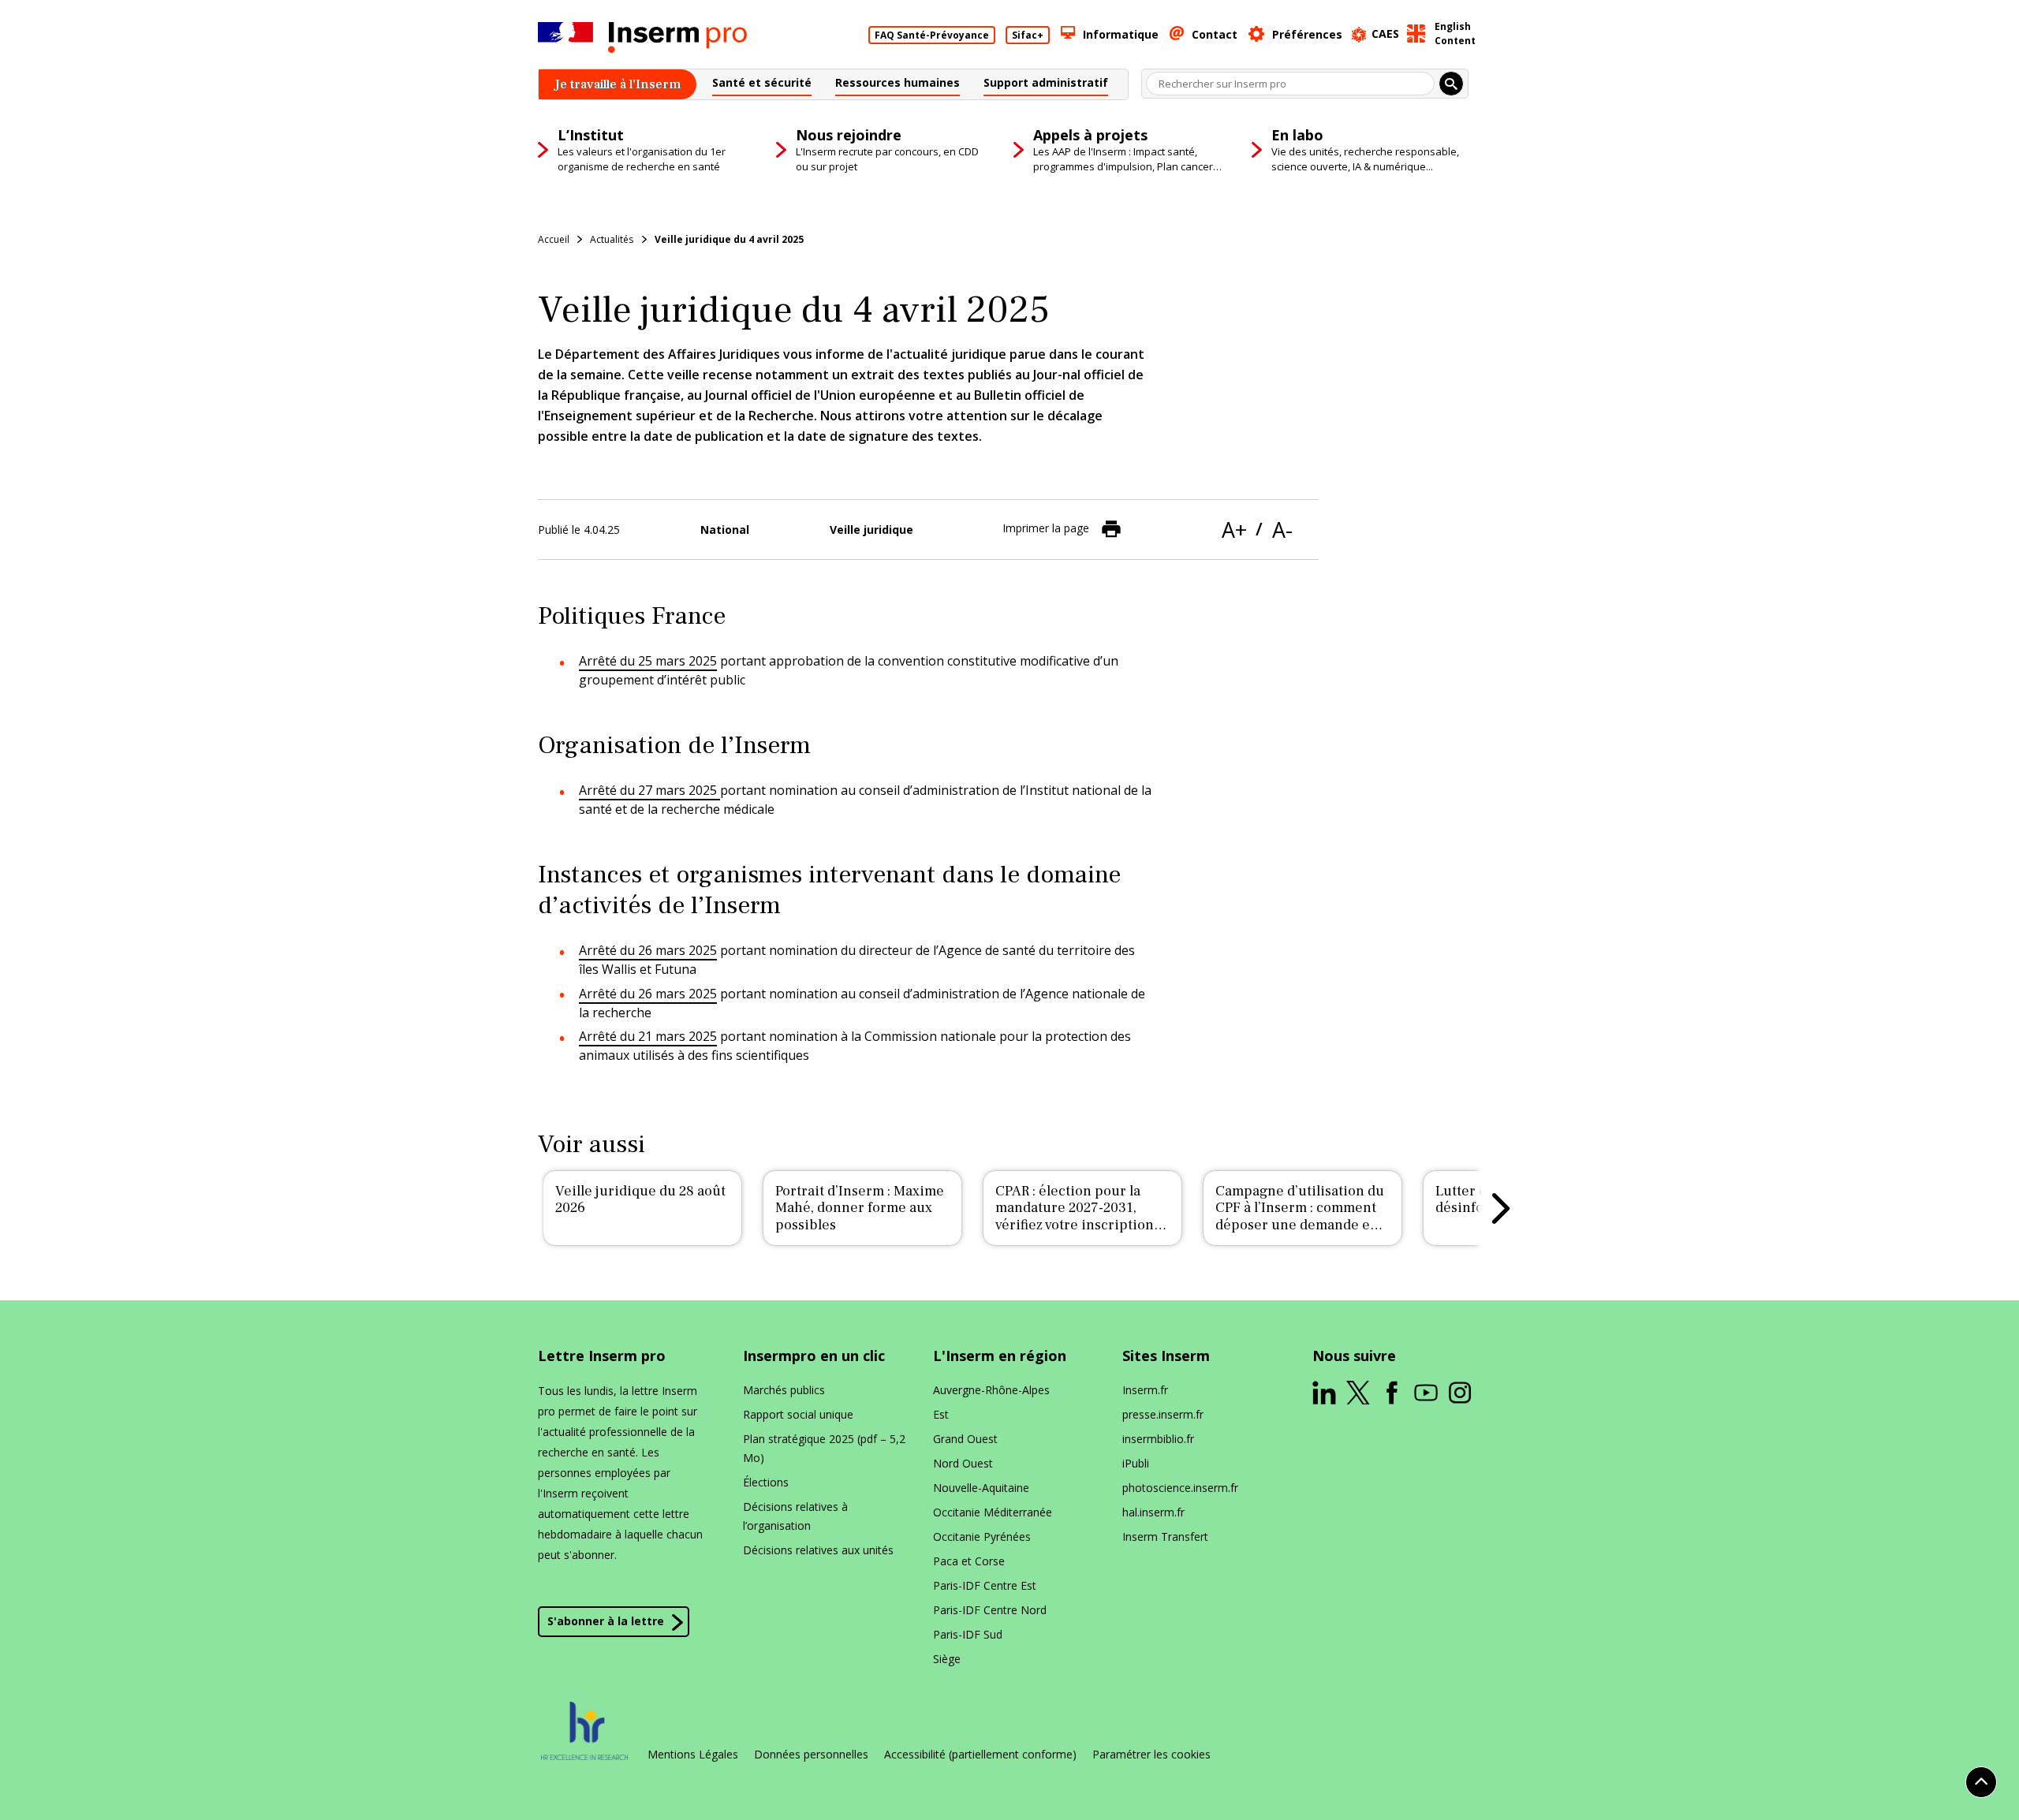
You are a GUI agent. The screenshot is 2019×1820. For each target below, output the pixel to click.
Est (941, 1414)
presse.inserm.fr (1163, 1414)
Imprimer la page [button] (1046, 528)
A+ (1234, 530)
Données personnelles (811, 1755)
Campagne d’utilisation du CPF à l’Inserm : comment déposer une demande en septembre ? (1300, 1217)
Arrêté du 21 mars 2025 (648, 1036)
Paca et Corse (969, 1561)
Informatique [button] (1121, 34)
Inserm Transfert (1165, 1537)
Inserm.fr (1145, 1390)
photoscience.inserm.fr (1180, 1488)
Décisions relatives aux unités (818, 1550)
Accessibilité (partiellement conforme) (980, 1755)
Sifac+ (1028, 35)
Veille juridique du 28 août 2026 (640, 1200)
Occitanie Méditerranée (993, 1512)
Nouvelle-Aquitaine (981, 1488)
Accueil (554, 239)
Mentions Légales (693, 1755)
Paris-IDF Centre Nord (990, 1610)
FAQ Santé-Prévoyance (932, 35)
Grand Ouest (965, 1439)
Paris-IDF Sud (968, 1634)
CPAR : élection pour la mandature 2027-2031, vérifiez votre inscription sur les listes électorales (1075, 1217)
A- (1282, 530)
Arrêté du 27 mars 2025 (649, 790)
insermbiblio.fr (1158, 1439)
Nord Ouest (963, 1463)
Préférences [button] (1307, 34)
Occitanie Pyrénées (982, 1537)
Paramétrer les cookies (1151, 1755)
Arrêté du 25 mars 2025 (648, 661)
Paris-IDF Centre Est (985, 1585)
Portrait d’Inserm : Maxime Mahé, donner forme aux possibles (860, 1208)
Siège (947, 1659)
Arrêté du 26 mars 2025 (648, 950)
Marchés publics (784, 1390)
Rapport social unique (798, 1414)
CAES (1385, 34)
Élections (766, 1482)
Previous (518, 1208)
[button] (762, 85)
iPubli (1136, 1463)
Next (1501, 1208)
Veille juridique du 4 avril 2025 (729, 239)
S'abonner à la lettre (606, 1621)
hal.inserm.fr (1153, 1512)
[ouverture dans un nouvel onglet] (1324, 1393)
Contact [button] (1215, 34)
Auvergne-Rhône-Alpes (991, 1390)
